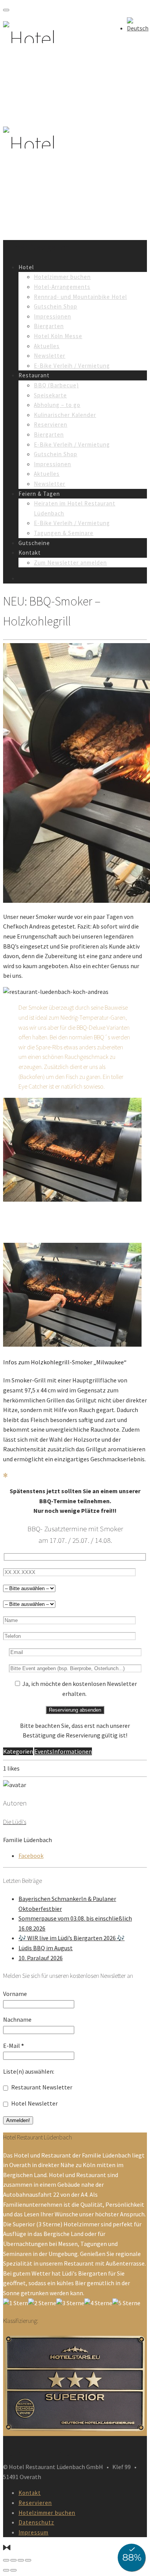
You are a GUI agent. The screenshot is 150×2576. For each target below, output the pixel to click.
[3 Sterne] (70, 2303)
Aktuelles (47, 346)
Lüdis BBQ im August (46, 1948)
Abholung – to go (57, 405)
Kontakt (30, 553)
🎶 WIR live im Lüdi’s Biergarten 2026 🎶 (72, 1938)
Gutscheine (34, 543)
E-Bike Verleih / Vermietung (72, 366)
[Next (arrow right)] (13, 2570)
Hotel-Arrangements (62, 287)
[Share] (13, 2560)
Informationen (72, 1751)
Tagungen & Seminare (64, 533)
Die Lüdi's (15, 1822)
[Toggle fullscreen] (21, 2560)
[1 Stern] (16, 2303)
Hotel (26, 267)
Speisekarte (50, 395)
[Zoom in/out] (28, 2560)
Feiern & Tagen (39, 494)
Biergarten (49, 326)
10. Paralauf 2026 (41, 1958)
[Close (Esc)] (6, 2560)
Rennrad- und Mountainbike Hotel (80, 297)
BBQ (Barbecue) (56, 385)
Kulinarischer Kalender (65, 415)
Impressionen (52, 316)
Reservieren (51, 424)
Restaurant (34, 375)
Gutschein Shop (56, 306)
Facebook (31, 1856)
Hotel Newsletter (34, 2103)
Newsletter (50, 356)
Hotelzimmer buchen (62, 277)
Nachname (17, 2019)
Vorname (15, 1994)
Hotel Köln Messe (58, 336)
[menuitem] (138, 28)
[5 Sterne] (126, 2303)
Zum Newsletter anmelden (70, 563)
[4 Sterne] (98, 2303)
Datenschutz (36, 2522)
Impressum (33, 2532)
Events (43, 1751)
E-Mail (13, 2046)
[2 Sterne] (42, 2303)
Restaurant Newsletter (41, 2087)
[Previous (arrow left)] (6, 2570)
